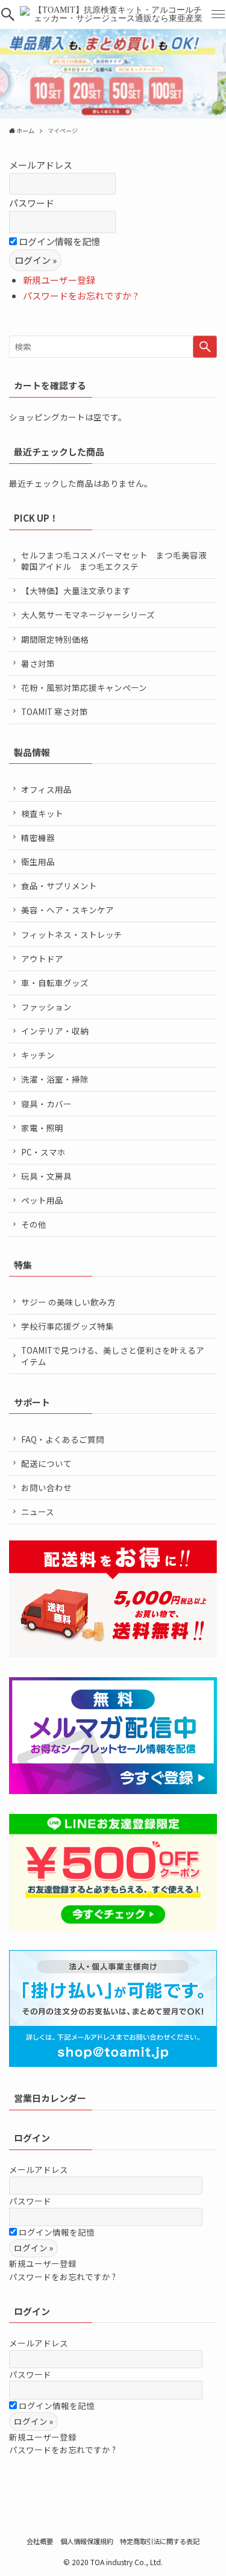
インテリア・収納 (55, 1031)
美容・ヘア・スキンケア (67, 910)
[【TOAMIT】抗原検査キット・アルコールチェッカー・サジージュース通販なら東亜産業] (113, 14)
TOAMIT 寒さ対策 (55, 711)
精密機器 (38, 837)
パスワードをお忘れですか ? (80, 295)
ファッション (46, 1007)
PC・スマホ (43, 1152)
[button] (8, 14)
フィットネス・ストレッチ (72, 934)
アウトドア (42, 958)
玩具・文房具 (46, 1176)
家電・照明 (42, 1128)
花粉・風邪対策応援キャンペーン (84, 687)
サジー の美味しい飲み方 (68, 1302)
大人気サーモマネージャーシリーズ (88, 614)
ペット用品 (42, 1200)
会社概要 (40, 2541)
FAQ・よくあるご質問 (63, 1439)
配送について (46, 1463)
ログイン (32, 2138)
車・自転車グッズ (55, 983)
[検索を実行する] (205, 347)
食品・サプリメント (59, 886)
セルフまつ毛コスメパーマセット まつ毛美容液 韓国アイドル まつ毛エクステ (118, 561)
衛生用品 (38, 861)
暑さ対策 (38, 663)
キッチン (38, 1055)
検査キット (42, 813)
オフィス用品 (46, 789)
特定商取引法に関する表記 (160, 2541)
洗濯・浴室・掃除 (55, 1079)
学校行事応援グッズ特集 (67, 1326)
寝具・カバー (46, 1104)
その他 (34, 1224)
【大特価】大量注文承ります (76, 590)
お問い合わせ (46, 1487)
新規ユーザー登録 (59, 280)
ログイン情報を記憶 (58, 241)
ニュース (38, 1512)
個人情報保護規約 (87, 2541)
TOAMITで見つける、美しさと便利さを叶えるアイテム (113, 1356)
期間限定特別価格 (55, 639)
